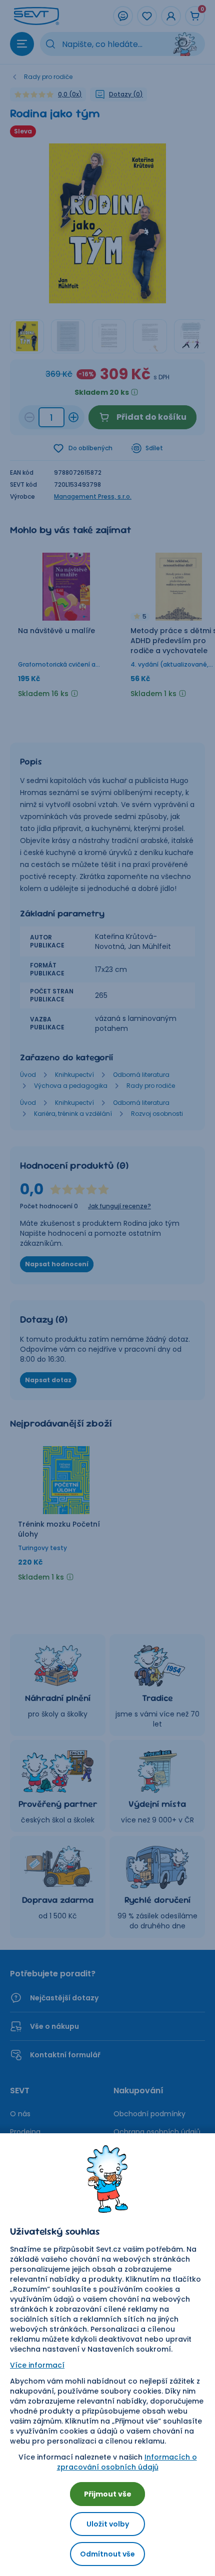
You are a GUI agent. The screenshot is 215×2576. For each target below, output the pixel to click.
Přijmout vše (108, 2494)
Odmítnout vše (107, 2554)
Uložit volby (108, 2524)
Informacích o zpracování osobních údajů (127, 2462)
